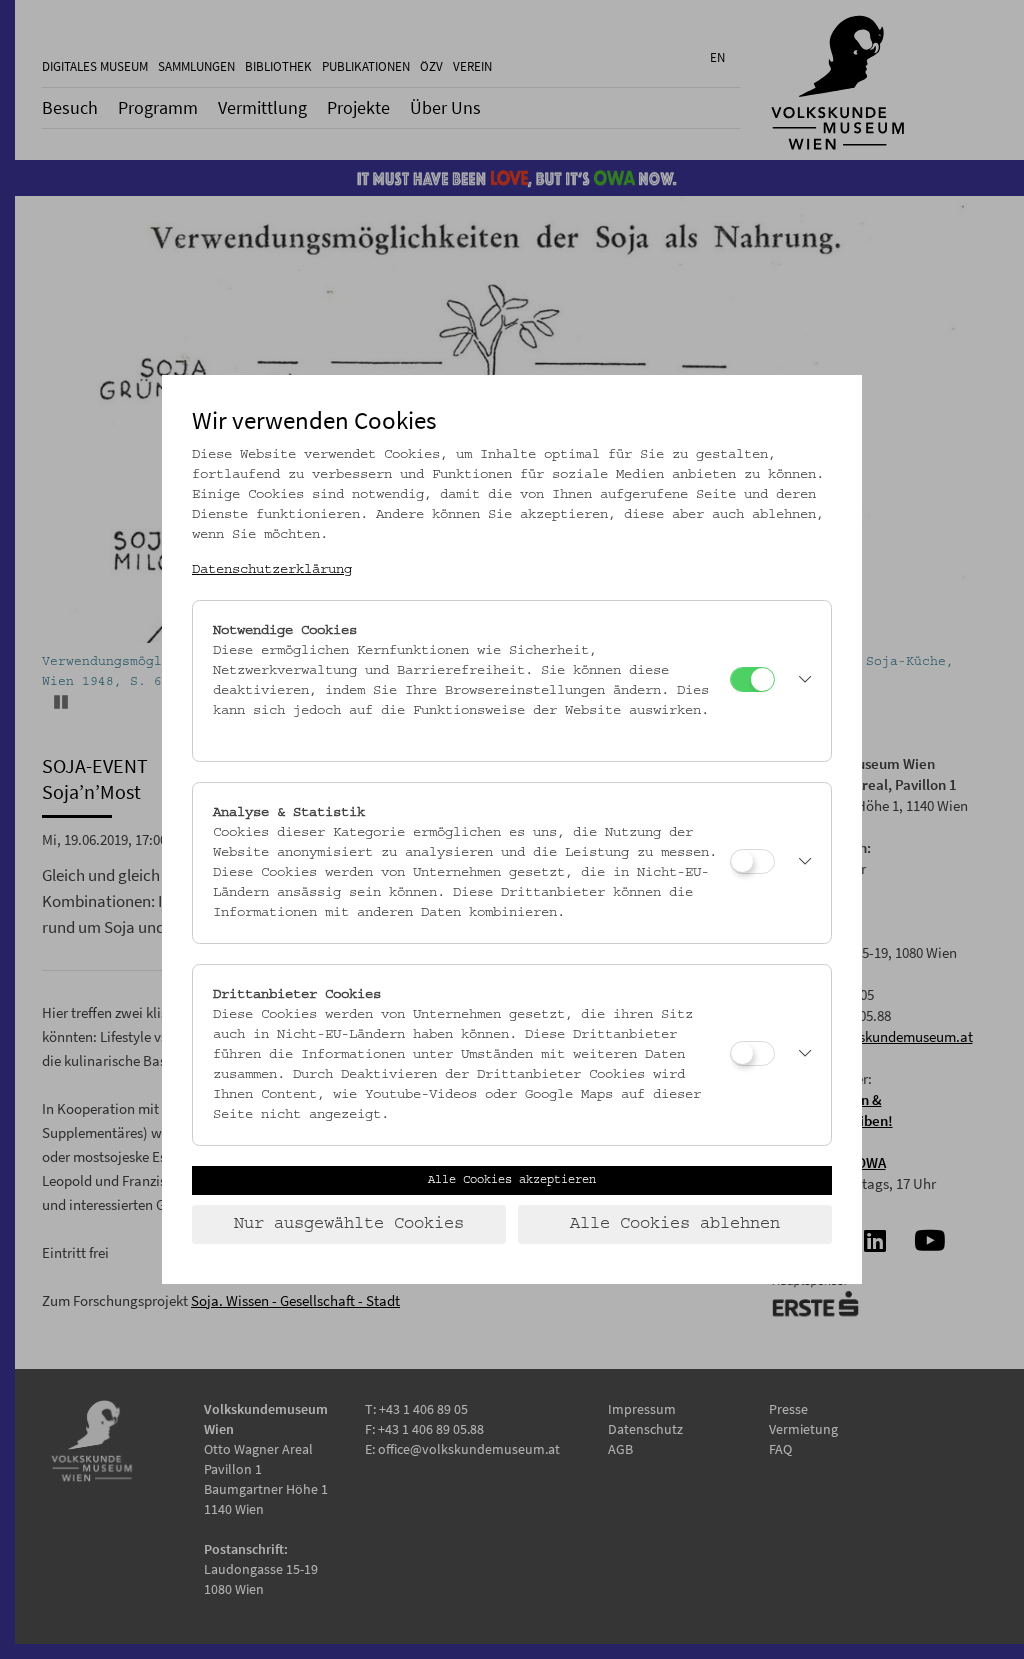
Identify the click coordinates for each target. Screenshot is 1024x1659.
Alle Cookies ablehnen (675, 1224)
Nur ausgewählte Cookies (349, 1224)
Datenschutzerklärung (272, 570)
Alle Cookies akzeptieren (512, 1180)
